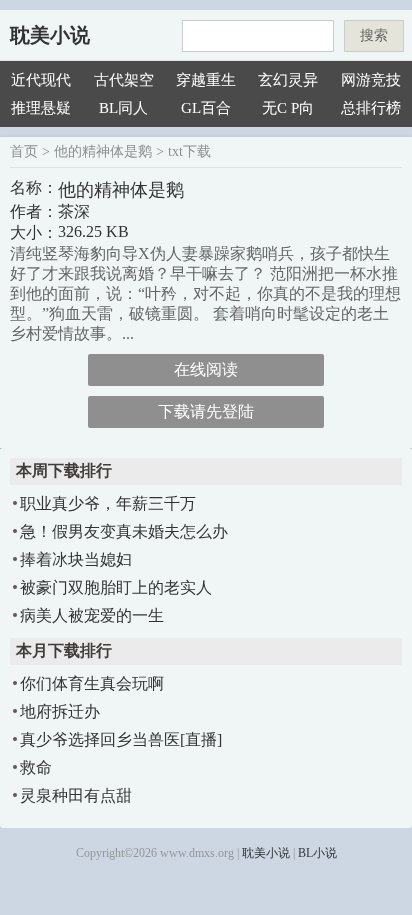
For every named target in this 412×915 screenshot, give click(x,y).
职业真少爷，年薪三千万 (108, 503)
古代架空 (124, 80)
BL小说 (317, 853)
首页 (24, 151)
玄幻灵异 (288, 80)
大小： (34, 232)
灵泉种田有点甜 (76, 795)
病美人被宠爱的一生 (92, 615)
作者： (34, 211)
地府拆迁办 (60, 711)
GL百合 (206, 108)
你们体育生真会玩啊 (92, 683)
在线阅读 (206, 369)
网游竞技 (371, 80)
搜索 (374, 35)
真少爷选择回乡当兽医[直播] (121, 739)
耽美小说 (50, 35)
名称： (34, 187)
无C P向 (288, 108)
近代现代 (41, 80)
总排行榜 (371, 108)
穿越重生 (206, 80)
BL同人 (123, 108)
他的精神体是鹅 (103, 151)
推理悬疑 (41, 108)
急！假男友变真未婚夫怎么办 (124, 531)
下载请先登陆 (206, 411)
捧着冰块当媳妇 (76, 559)
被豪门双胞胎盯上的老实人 (116, 587)
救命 (36, 767)
